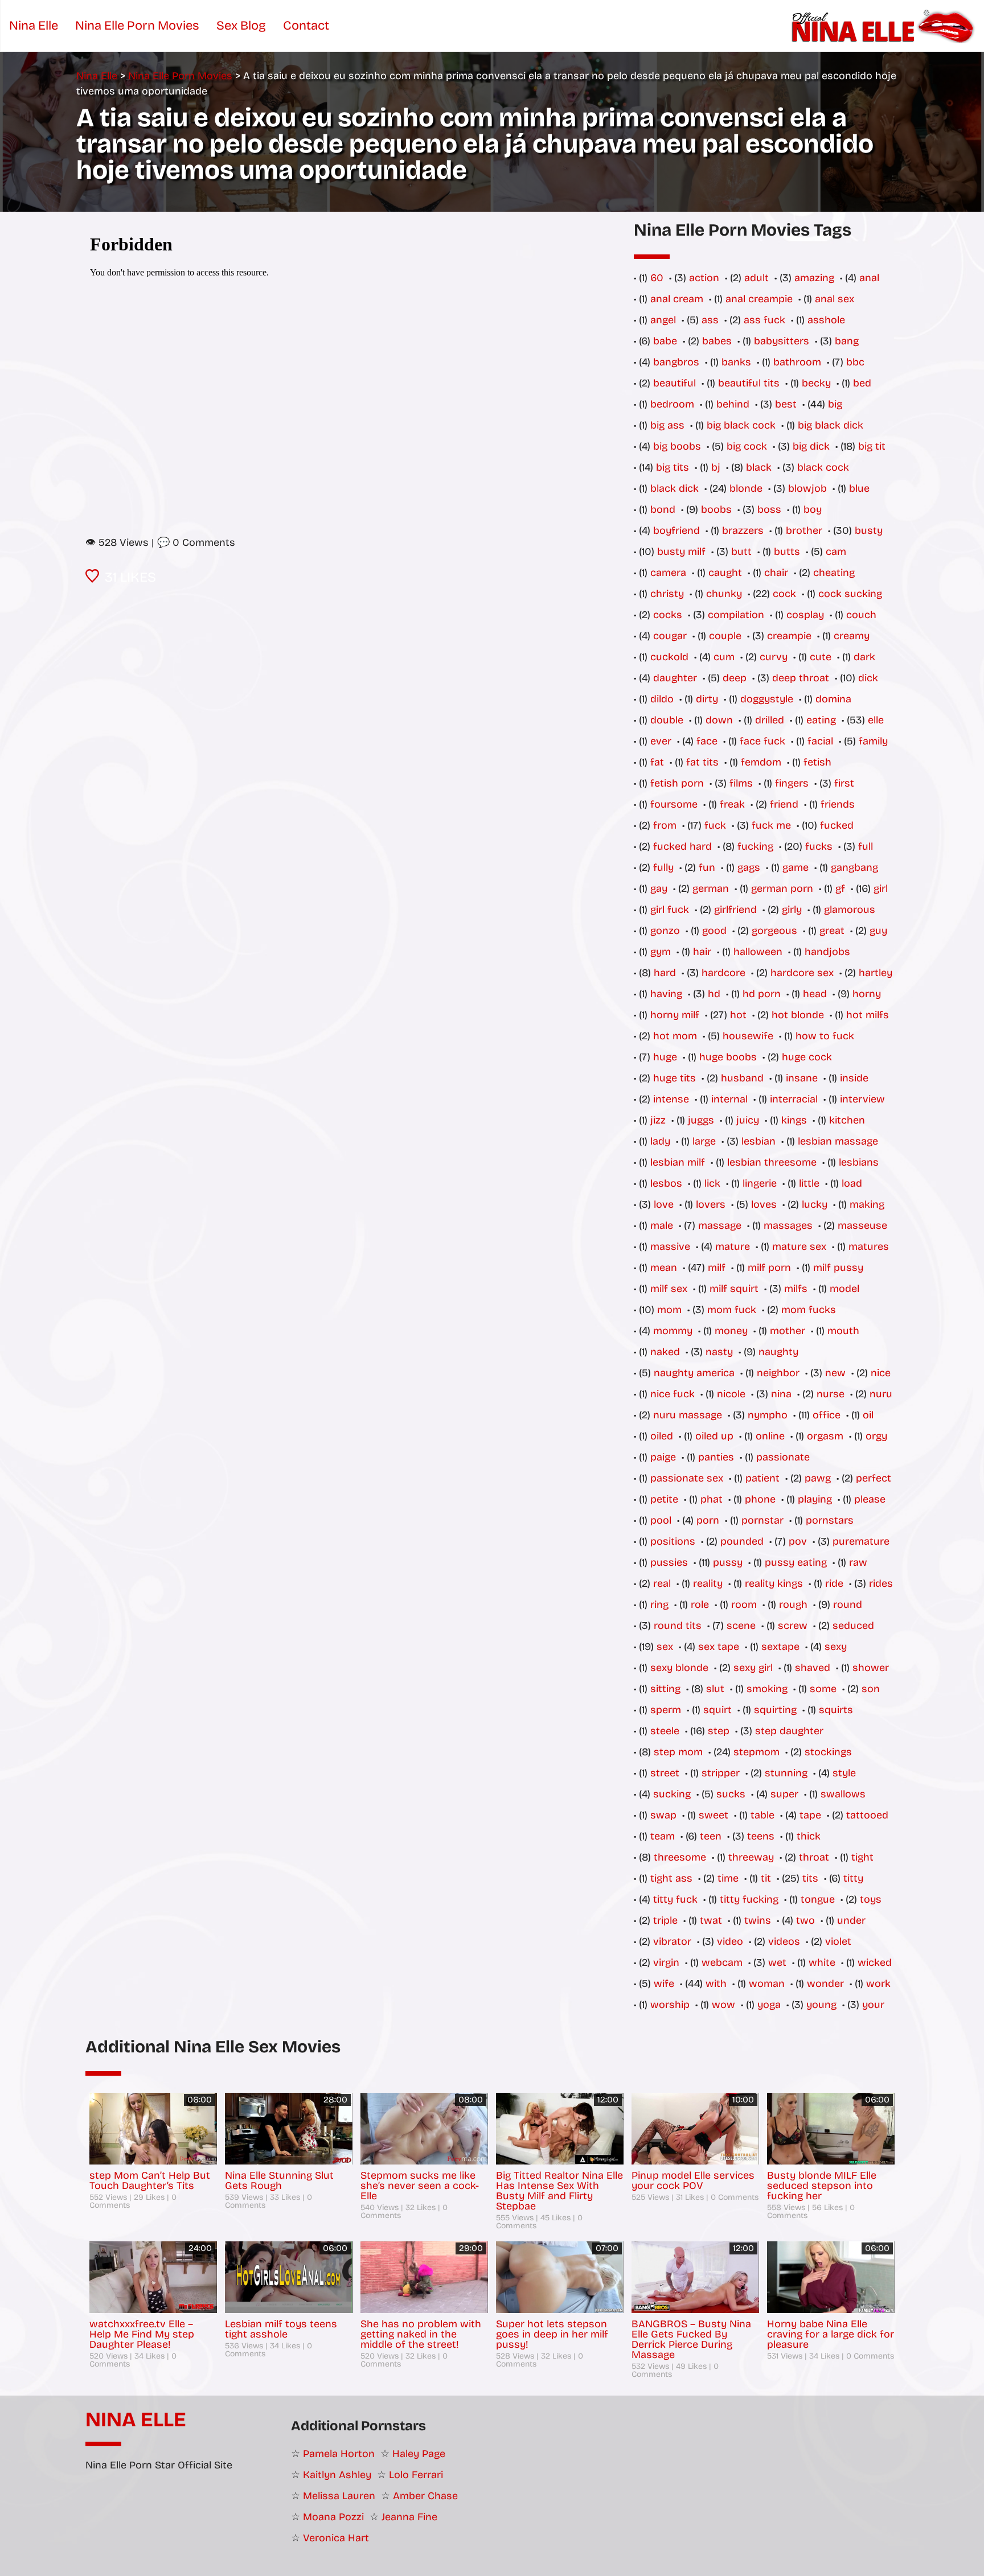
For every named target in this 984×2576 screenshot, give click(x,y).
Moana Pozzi (333, 2517)
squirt (717, 1710)
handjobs (827, 952)
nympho (768, 1415)
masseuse (862, 1225)
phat (712, 1499)
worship (670, 2005)
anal (869, 278)
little (809, 1183)
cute (821, 657)
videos (784, 1941)
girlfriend (735, 910)
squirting (775, 1710)
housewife (748, 1036)
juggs (701, 1120)
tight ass (671, 1878)
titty (853, 1878)
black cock (823, 467)
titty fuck (675, 1899)
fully (663, 867)
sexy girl (753, 1668)
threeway (751, 1857)
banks (736, 362)
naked (665, 1352)
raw (858, 1562)
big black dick (831, 425)
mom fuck (732, 1310)
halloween (758, 952)
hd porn (762, 994)
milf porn (769, 1268)
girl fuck (670, 910)
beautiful (675, 383)
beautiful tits (749, 383)
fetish (817, 762)
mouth (843, 1331)
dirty (707, 699)
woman (767, 1984)
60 (657, 278)
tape (810, 1815)
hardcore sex (802, 973)
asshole (826, 320)
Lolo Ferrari (416, 2475)
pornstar (762, 1520)
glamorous (850, 910)
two (805, 1920)
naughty (778, 1352)
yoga (769, 2005)
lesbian (758, 1141)
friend (784, 804)
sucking (672, 1794)
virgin (666, 1962)
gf (840, 888)
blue (859, 488)
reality (708, 1583)
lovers (711, 1204)
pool (661, 1520)
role (700, 1604)
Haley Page (419, 2454)
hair (702, 952)
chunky (724, 594)
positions (673, 1541)
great (832, 931)
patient (762, 1478)
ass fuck (764, 320)
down (719, 720)
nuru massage (688, 1415)
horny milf (675, 1015)
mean (664, 1268)
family (873, 741)
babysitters (782, 341)
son (871, 1689)
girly (792, 910)
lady (660, 1141)
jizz (658, 1120)
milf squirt (734, 1289)
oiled (662, 1436)
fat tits (702, 762)
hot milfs (868, 1015)
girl (881, 888)
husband (742, 1078)
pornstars (830, 1520)
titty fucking (749, 1899)
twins (758, 1920)
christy (667, 594)
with (716, 1984)
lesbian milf (678, 1162)
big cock (747, 446)
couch (861, 615)
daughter (675, 678)
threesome (680, 1857)
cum (724, 657)
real (662, 1583)
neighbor (778, 1373)
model (844, 1289)
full (866, 846)
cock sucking (850, 594)
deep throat (801, 678)
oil (868, 1415)
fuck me (771, 825)
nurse (831, 1394)
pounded (742, 1541)
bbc (855, 362)
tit (766, 1878)
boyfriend (676, 530)
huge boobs (728, 1057)
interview (862, 1099)
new (835, 1373)
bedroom (672, 404)
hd (714, 994)
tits (810, 1878)
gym (661, 952)
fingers (792, 783)
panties (716, 1457)
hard (665, 973)
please (870, 1499)
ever (661, 741)
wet (777, 1962)
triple (665, 1920)
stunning (786, 1773)
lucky (815, 1204)
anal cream (677, 299)
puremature (861, 1541)
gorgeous (774, 931)
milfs (796, 1289)
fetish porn (677, 783)
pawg (818, 1478)
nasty (719, 1352)
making (867, 1204)
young (821, 2005)
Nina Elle (136, 2420)
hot (738, 1015)
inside (854, 1078)
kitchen (847, 1120)
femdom (761, 762)
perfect (874, 1478)
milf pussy (838, 1268)
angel (663, 320)
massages (788, 1225)
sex (665, 1647)
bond (663, 509)
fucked (837, 825)
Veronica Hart (336, 2538)
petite (664, 1499)
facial (820, 741)
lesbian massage (838, 1141)
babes (717, 341)
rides (881, 1583)
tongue (818, 1899)
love (664, 1204)
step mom (678, 1752)
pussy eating (796, 1562)
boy (813, 509)
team (663, 1836)
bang (847, 341)
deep (735, 678)
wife (664, 1984)
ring (659, 1604)
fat (657, 762)
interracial (794, 1099)
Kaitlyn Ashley (337, 2475)
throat (814, 1857)
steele (665, 1731)
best (786, 404)
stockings (828, 1752)
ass (710, 320)
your (873, 2005)
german (711, 888)
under (851, 1920)
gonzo (665, 931)
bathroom (797, 362)
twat (711, 1920)
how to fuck (825, 1036)
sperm (666, 1710)
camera (668, 573)
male (662, 1225)
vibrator (672, 1941)
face (707, 741)
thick (809, 1836)
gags (749, 867)
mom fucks (809, 1310)
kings (794, 1120)
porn (708, 1520)
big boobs (677, 446)
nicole (731, 1394)
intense (671, 1099)
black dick (675, 488)
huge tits (675, 1078)
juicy (748, 1120)
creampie (789, 636)
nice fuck (673, 1394)
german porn (782, 888)
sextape (780, 1647)
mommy (673, 1331)
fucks (819, 846)
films (741, 783)
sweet (714, 1815)
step (719, 1731)
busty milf (681, 552)
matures (869, 1246)
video (730, 1941)
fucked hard (682, 846)
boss (769, 509)
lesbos (666, 1183)
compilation (736, 615)
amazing (814, 278)
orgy (876, 1436)
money (731, 1331)
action (704, 278)
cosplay (805, 615)
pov (798, 1541)
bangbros (676, 362)
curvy (774, 657)
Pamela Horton (339, 2454)
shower (871, 1668)
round (848, 1604)
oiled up (714, 1436)
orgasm (825, 1436)
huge (665, 1057)
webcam (722, 1962)
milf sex (669, 1289)
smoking (767, 1689)
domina (833, 699)
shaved (813, 1668)
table (762, 1815)
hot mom (675, 1036)
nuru (881, 1394)
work (878, 1984)
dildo (662, 699)
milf (717, 1268)
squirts (836, 1710)
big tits (673, 467)
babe (665, 341)
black (759, 467)
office (827, 1415)
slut (715, 1689)
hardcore (723, 973)
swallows (843, 1794)
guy (878, 931)
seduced (853, 1626)
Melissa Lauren (339, 2496)
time (728, 1878)
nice (881, 1373)
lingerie (760, 1183)
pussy (728, 1562)
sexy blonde (679, 1668)
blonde (746, 488)
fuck (715, 825)
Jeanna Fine (409, 2517)
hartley (876, 973)
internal (729, 1099)
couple (725, 636)
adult (757, 278)
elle (876, 720)
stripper (721, 1773)
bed (862, 383)
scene (741, 1626)
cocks (668, 615)
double (667, 720)
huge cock (807, 1057)
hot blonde (798, 1015)
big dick (811, 446)
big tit (872, 446)
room (744, 1604)
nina (781, 1394)
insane (802, 1078)
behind (733, 404)
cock (784, 594)
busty (869, 530)
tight (862, 1857)
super (784, 1794)
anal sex (835, 299)
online (770, 1436)
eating (821, 720)
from (665, 825)
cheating (834, 573)
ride (834, 1583)
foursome (674, 804)
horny (867, 994)
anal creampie (759, 299)
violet (838, 1941)
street (665, 1773)
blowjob (807, 488)
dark (864, 657)
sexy (836, 1647)
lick (712, 1183)
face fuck (762, 741)
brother (804, 530)
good (714, 931)
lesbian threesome (772, 1162)
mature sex (799, 1246)
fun (707, 867)
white (822, 1962)
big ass (667, 425)
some (823, 1689)
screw (793, 1626)
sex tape (719, 1647)
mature (733, 1246)
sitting (665, 1689)
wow (723, 2005)
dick (868, 678)
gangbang (854, 867)
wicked (875, 1962)
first (844, 783)
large (704, 1141)
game (796, 867)
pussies (669, 1562)
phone (760, 1499)
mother (788, 1331)
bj (716, 467)
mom (669, 1310)
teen (711, 1836)
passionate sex (687, 1478)
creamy (852, 636)
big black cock (741, 425)
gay (659, 888)
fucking (755, 846)
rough (793, 1604)
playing (815, 1499)
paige (663, 1457)
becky (816, 383)
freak (732, 804)
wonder (825, 1984)
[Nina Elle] (885, 26)
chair (776, 573)
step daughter (789, 1731)
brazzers (743, 530)
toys (871, 1899)
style (844, 1773)
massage (720, 1225)
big (835, 404)
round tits (678, 1626)
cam (836, 552)
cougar (670, 636)
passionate (783, 1457)
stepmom (757, 1752)
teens (761, 1836)
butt (741, 552)
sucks (731, 1794)
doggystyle (767, 699)
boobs (716, 509)
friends (838, 804)
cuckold (669, 657)
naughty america (694, 1373)
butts (787, 552)
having (666, 994)
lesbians (859, 1162)
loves (764, 1204)
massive (670, 1246)
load (852, 1183)
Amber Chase (425, 2496)
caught (725, 573)
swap (663, 1815)
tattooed (867, 1815)
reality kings (774, 1583)
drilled (770, 720)
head (815, 994)
